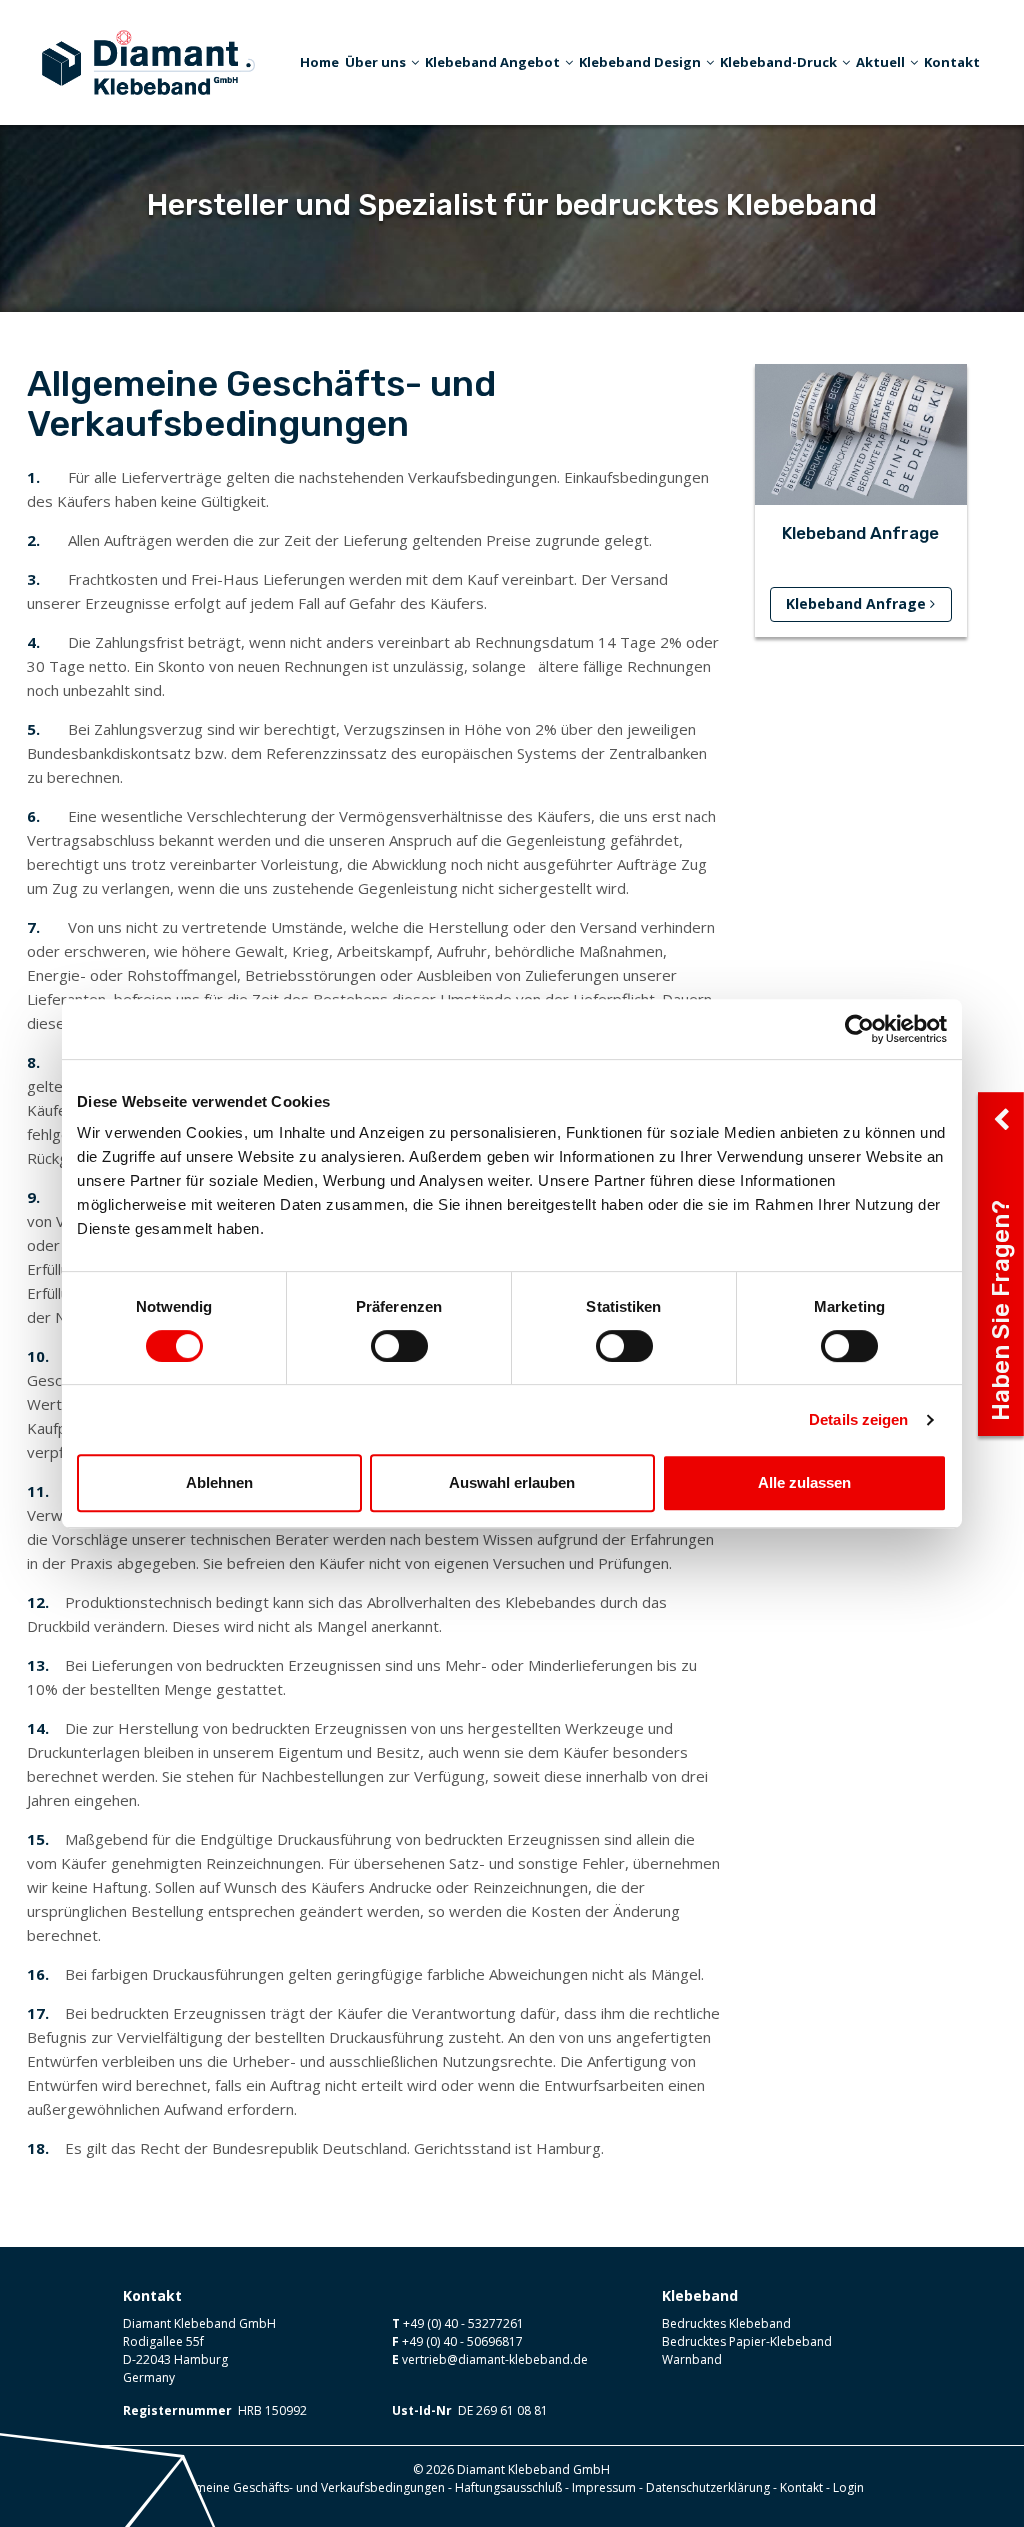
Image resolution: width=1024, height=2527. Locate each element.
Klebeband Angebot (492, 62)
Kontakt (952, 62)
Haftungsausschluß (508, 2487)
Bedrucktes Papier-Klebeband (747, 2341)
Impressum (604, 2487)
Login (848, 2487)
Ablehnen (219, 1482)
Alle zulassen (804, 1482)
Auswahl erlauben (512, 1482)
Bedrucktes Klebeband (726, 2323)
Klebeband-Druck (778, 62)
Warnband (692, 2359)
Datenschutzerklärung (708, 2487)
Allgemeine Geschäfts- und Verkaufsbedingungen (306, 2487)
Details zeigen (858, 1419)
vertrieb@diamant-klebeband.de (495, 2359)
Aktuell (880, 62)
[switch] (399, 1346)
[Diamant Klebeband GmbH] (148, 60)
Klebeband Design (640, 62)
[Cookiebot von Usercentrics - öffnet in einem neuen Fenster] (859, 1029)
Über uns (375, 62)
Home (319, 62)
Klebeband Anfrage (858, 603)
